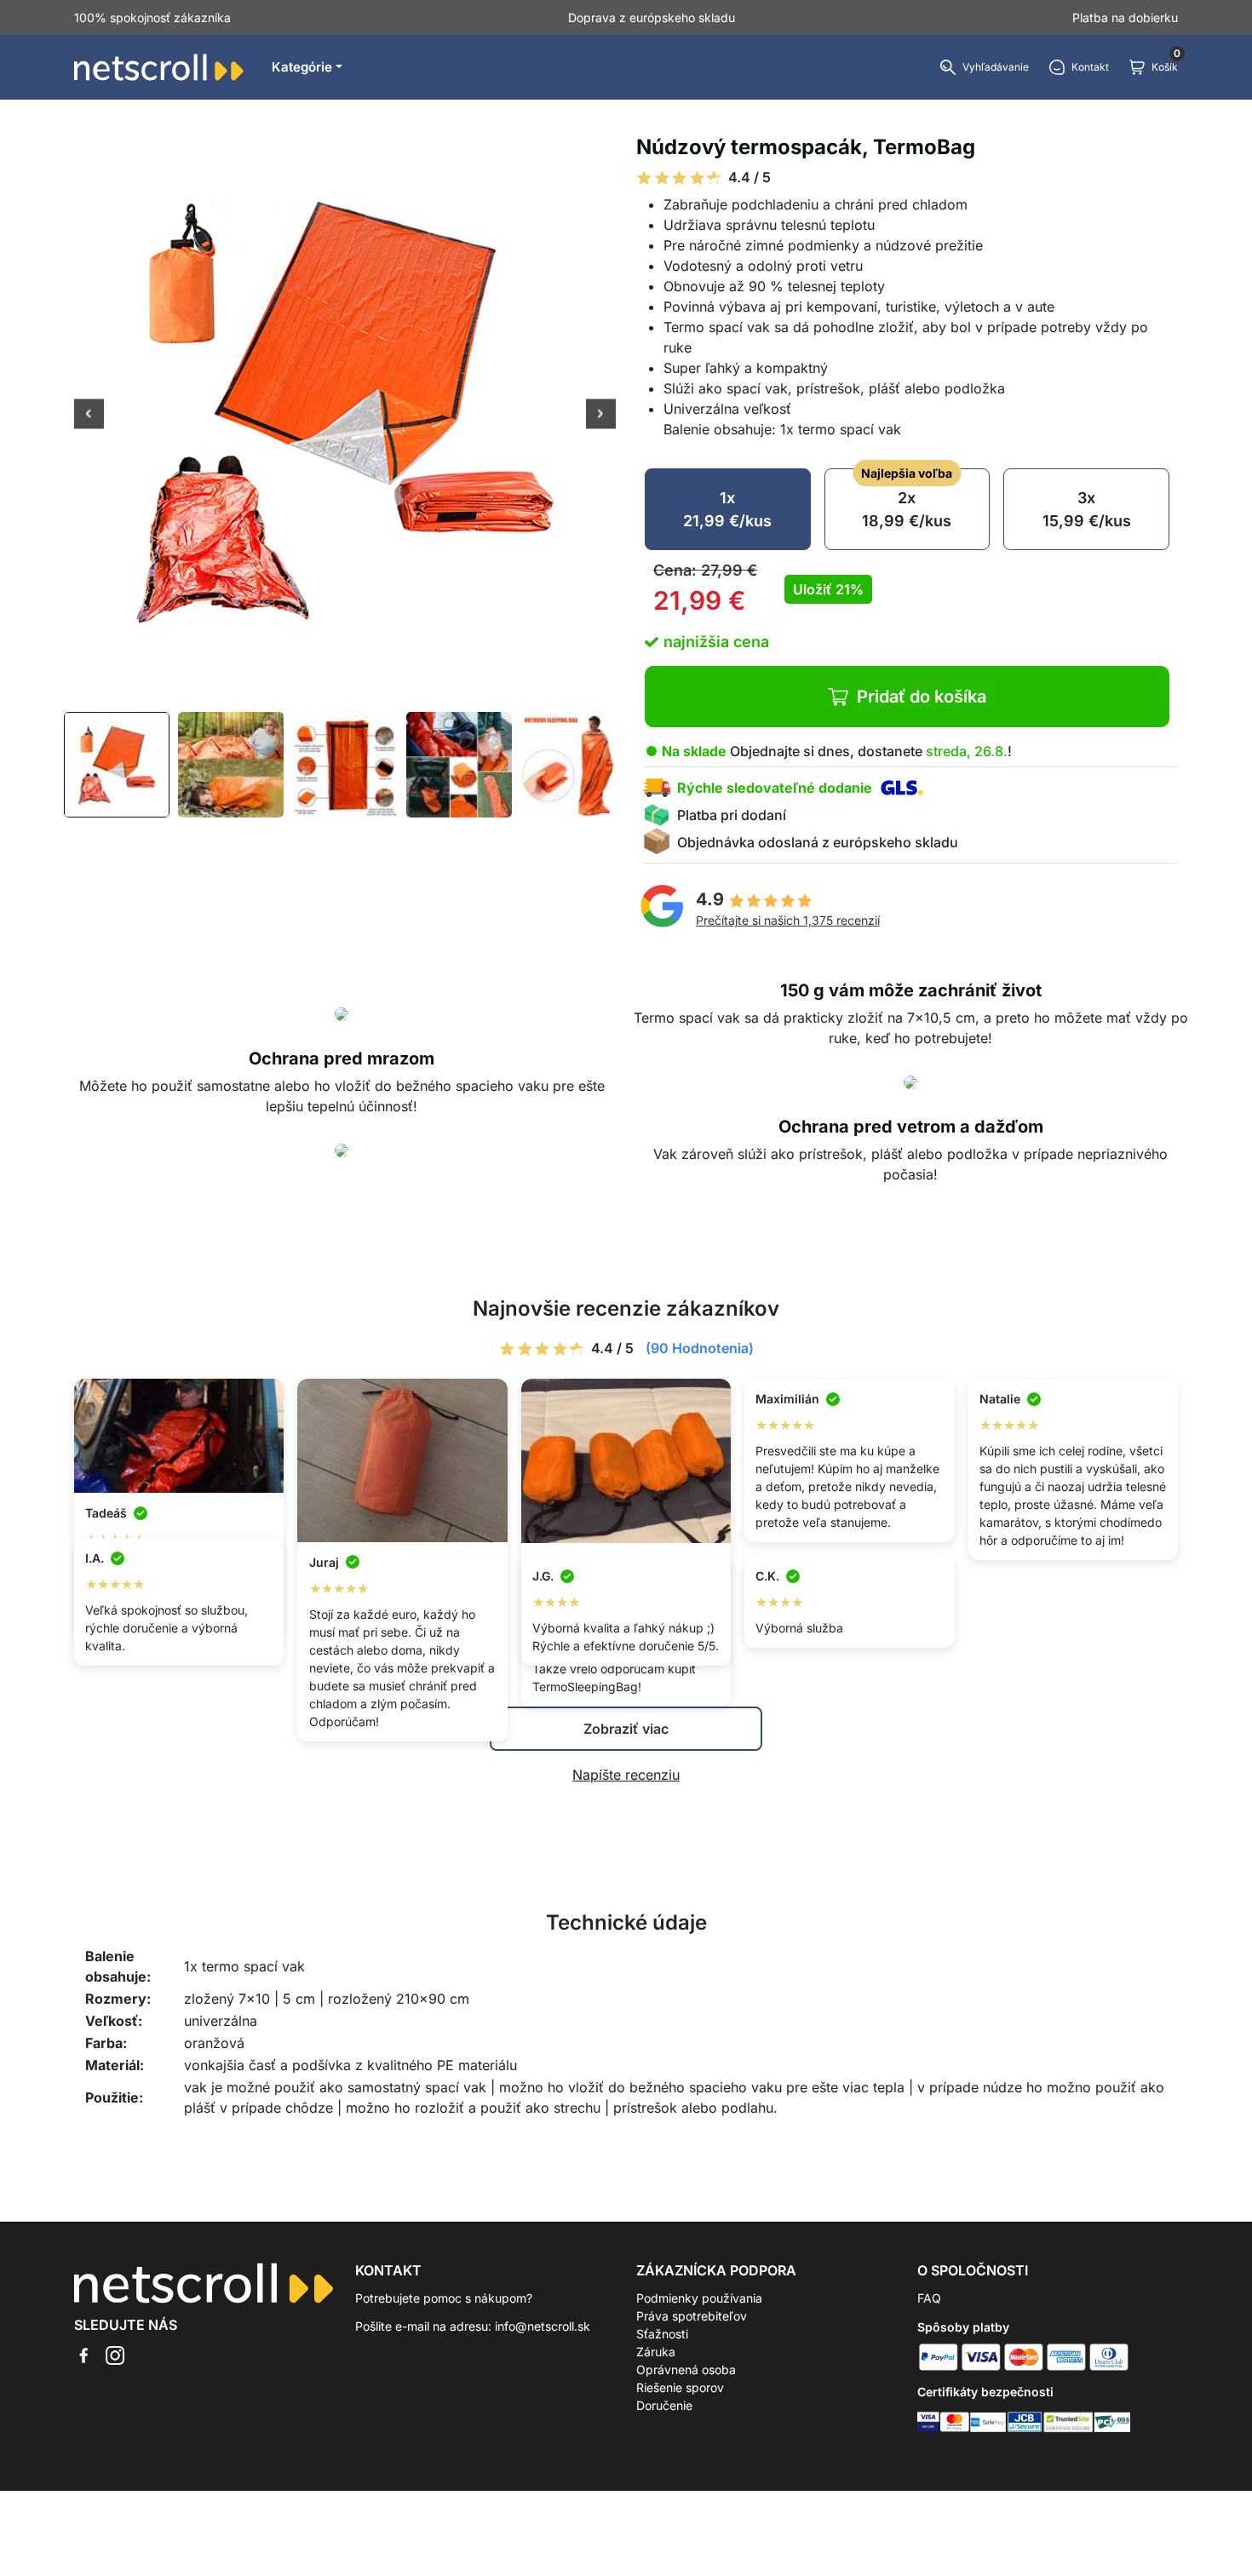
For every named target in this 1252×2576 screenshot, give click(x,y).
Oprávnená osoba (686, 2369)
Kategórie (302, 67)
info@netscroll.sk (543, 2326)
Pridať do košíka (922, 697)
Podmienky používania (699, 2298)
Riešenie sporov (680, 2387)
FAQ (929, 2298)
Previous (89, 416)
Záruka (656, 2352)
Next (601, 416)
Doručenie (664, 2405)
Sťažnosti (662, 2334)
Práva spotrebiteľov (692, 2316)
